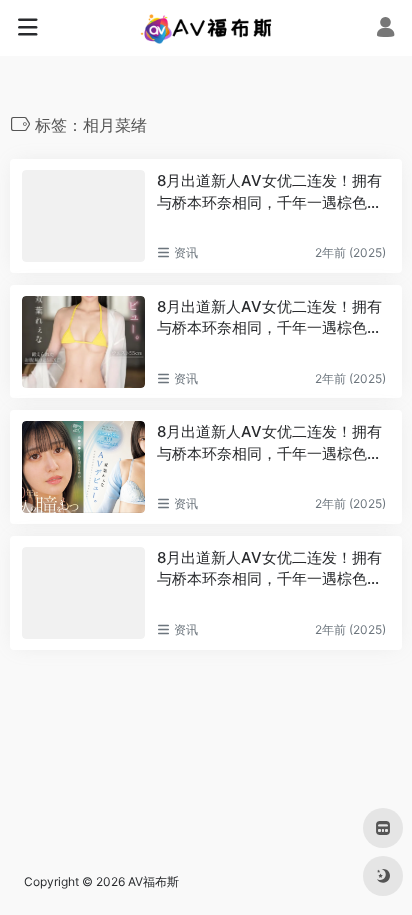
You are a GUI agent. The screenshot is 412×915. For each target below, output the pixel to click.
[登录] (385, 29)
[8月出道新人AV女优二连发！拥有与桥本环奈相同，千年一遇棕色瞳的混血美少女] (83, 216)
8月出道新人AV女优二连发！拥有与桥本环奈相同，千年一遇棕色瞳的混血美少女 (269, 192)
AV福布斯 (153, 881)
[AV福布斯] (206, 28)
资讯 (186, 252)
